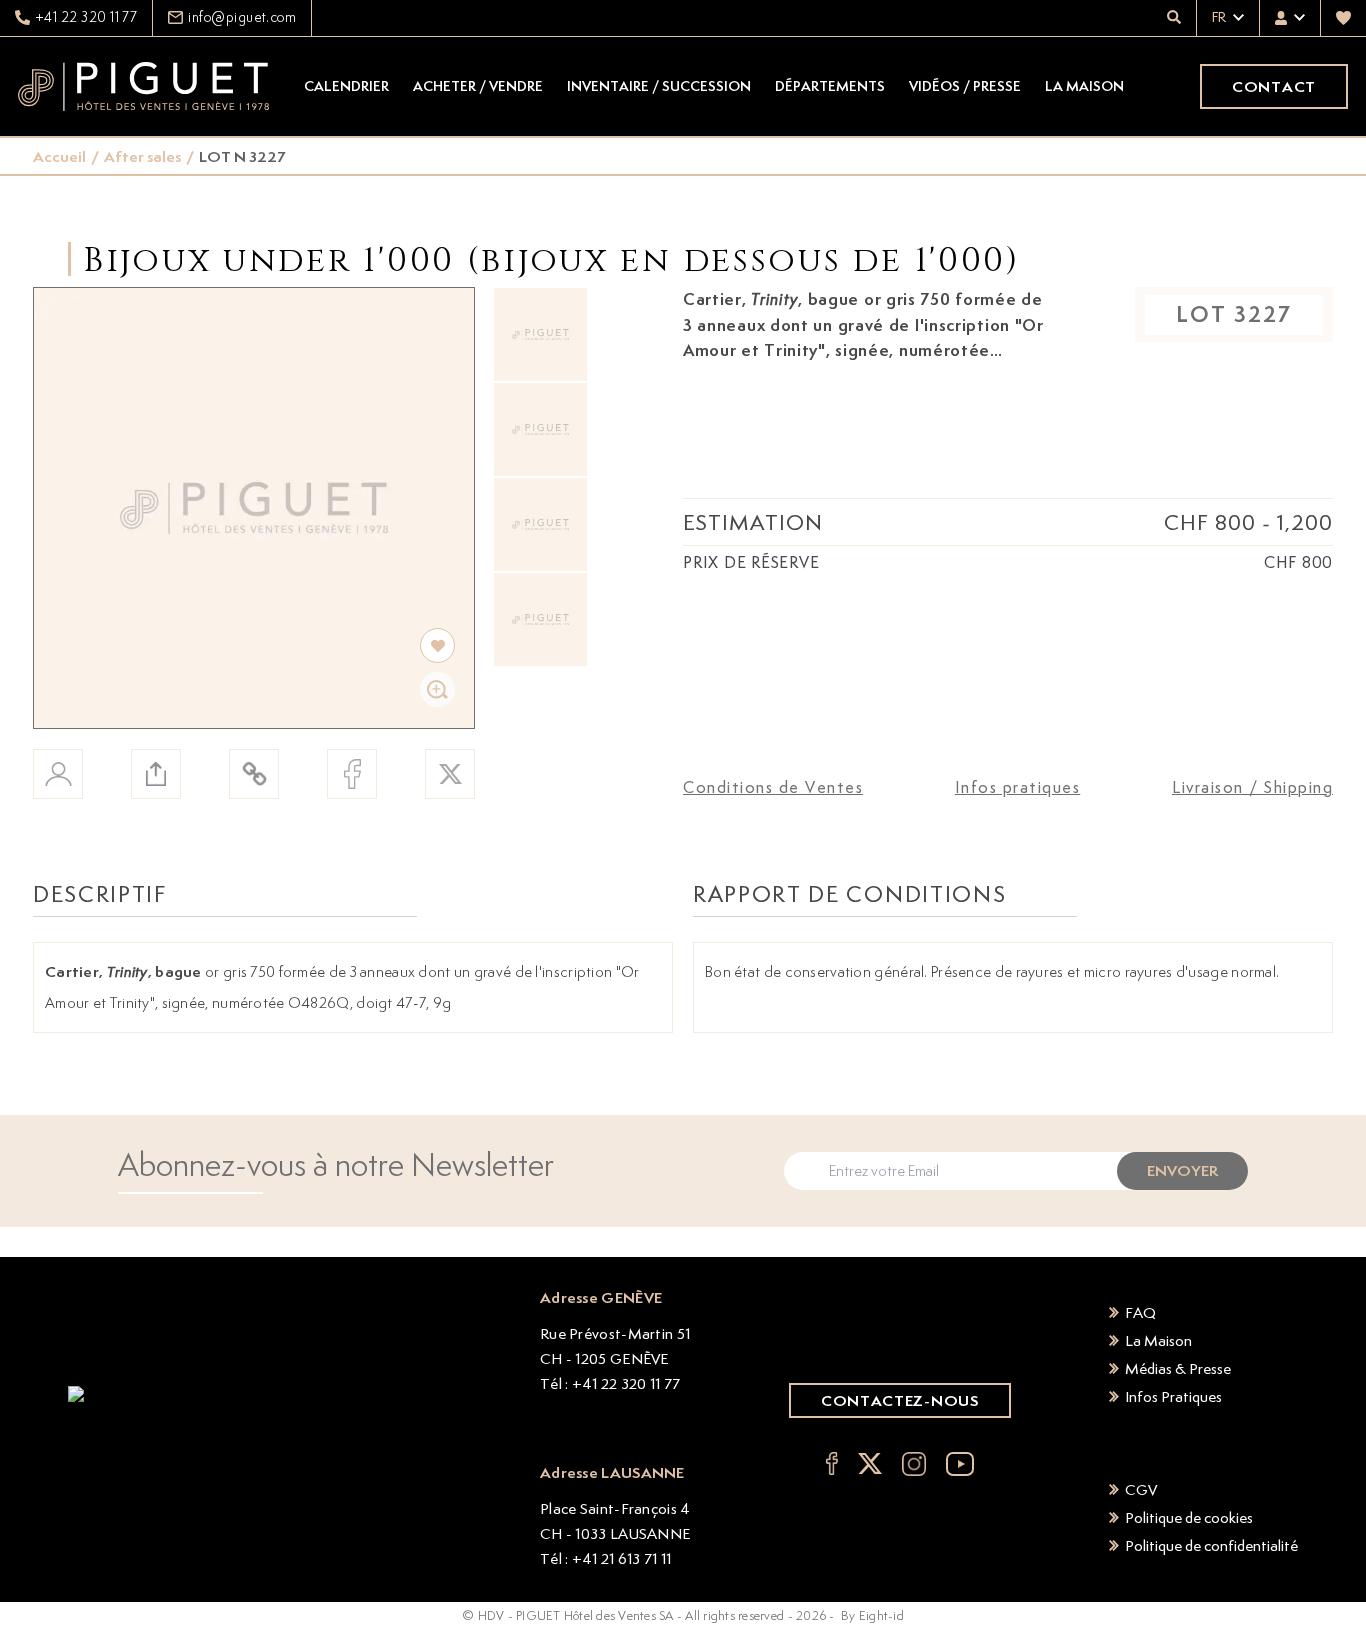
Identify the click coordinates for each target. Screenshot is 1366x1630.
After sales (142, 156)
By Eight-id (872, 1615)
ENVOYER (1182, 1170)
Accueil (59, 156)
